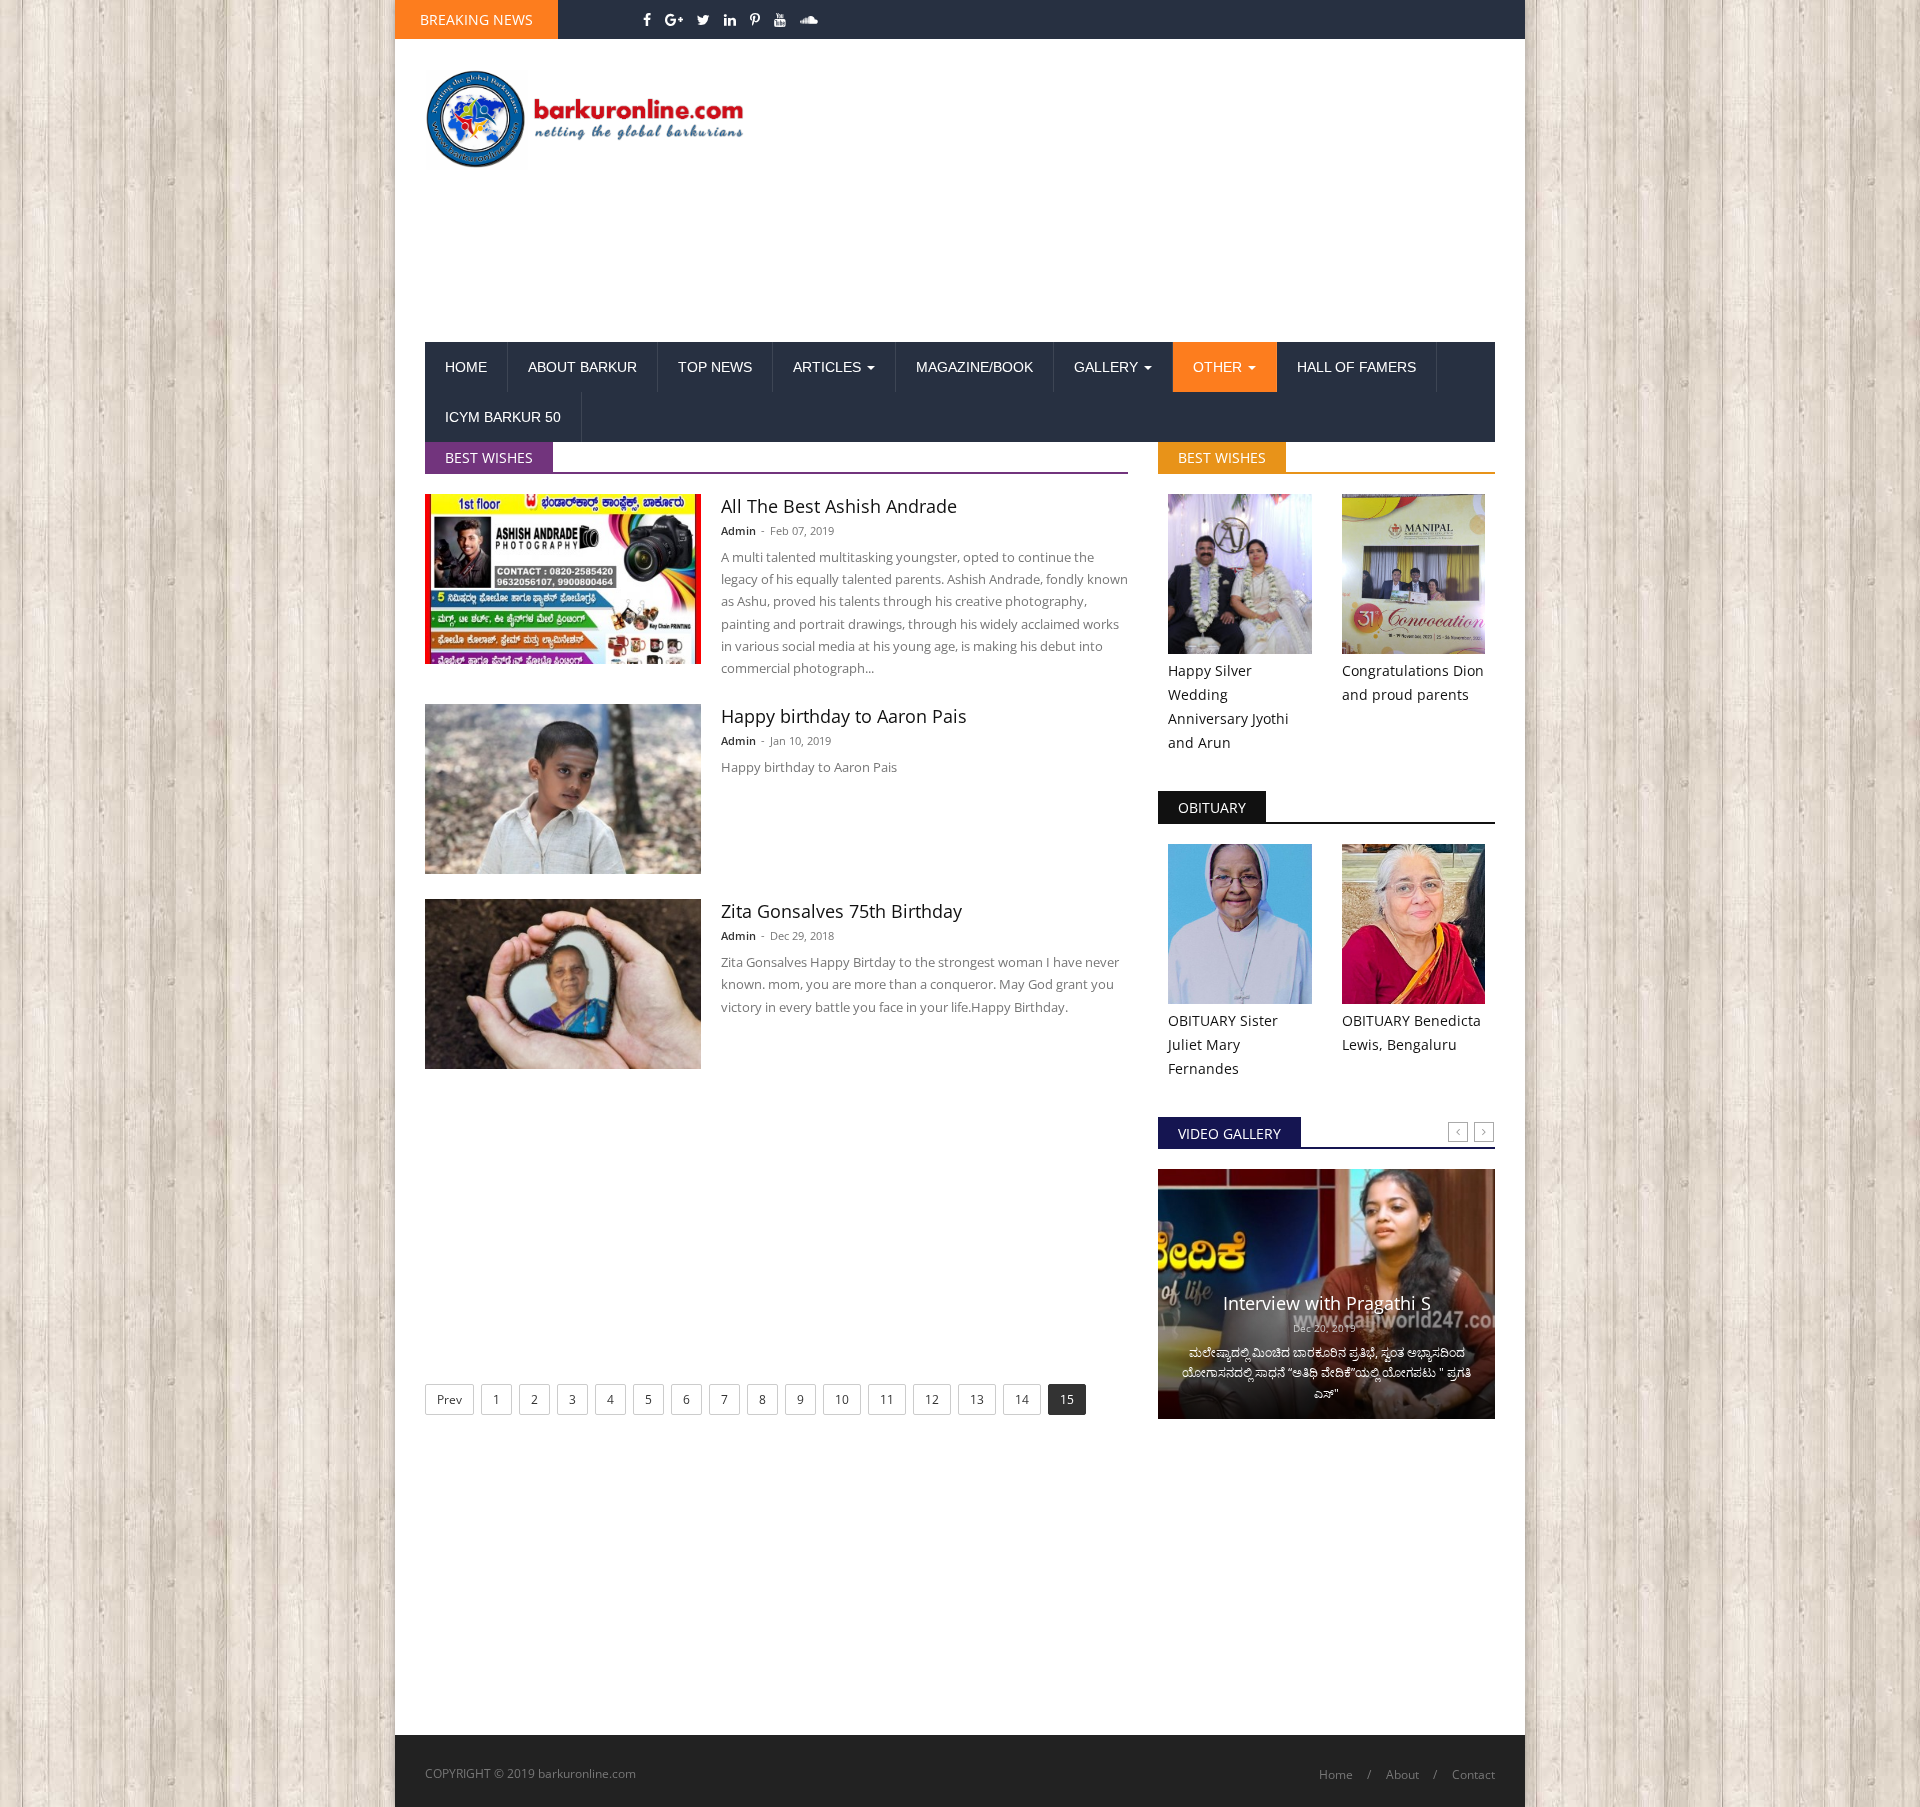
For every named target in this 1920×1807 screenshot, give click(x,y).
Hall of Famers (1356, 367)
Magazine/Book (974, 367)
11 (887, 1399)
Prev (449, 1399)
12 (932, 1399)
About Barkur (582, 367)
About (1402, 1774)
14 (1022, 1399)
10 (842, 1399)
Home (466, 367)
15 (1067, 1399)
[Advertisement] (1143, 192)
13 (977, 1399)
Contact (1473, 1774)
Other (1219, 367)
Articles (829, 367)
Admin (738, 530)
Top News (715, 367)
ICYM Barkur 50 (503, 417)
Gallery (1108, 367)
